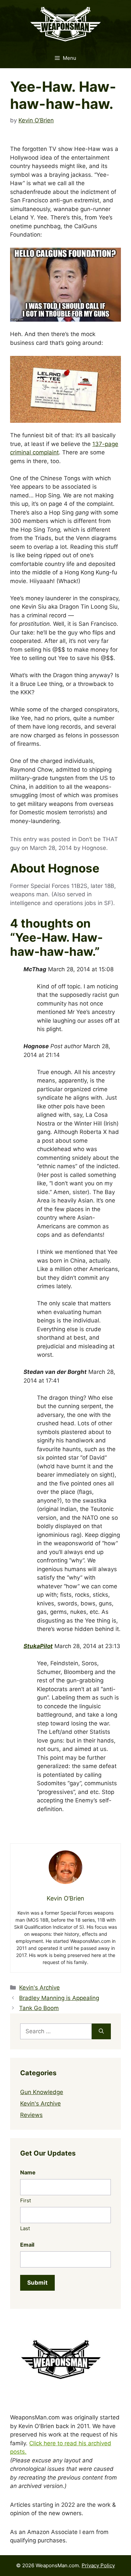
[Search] (101, 2032)
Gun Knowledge (42, 2092)
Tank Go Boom (39, 2008)
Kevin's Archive (39, 1988)
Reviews (31, 2115)
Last (25, 2228)
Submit (37, 2283)
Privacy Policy (98, 2565)
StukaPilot (38, 1646)
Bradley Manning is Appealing (59, 1998)
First (26, 2200)
